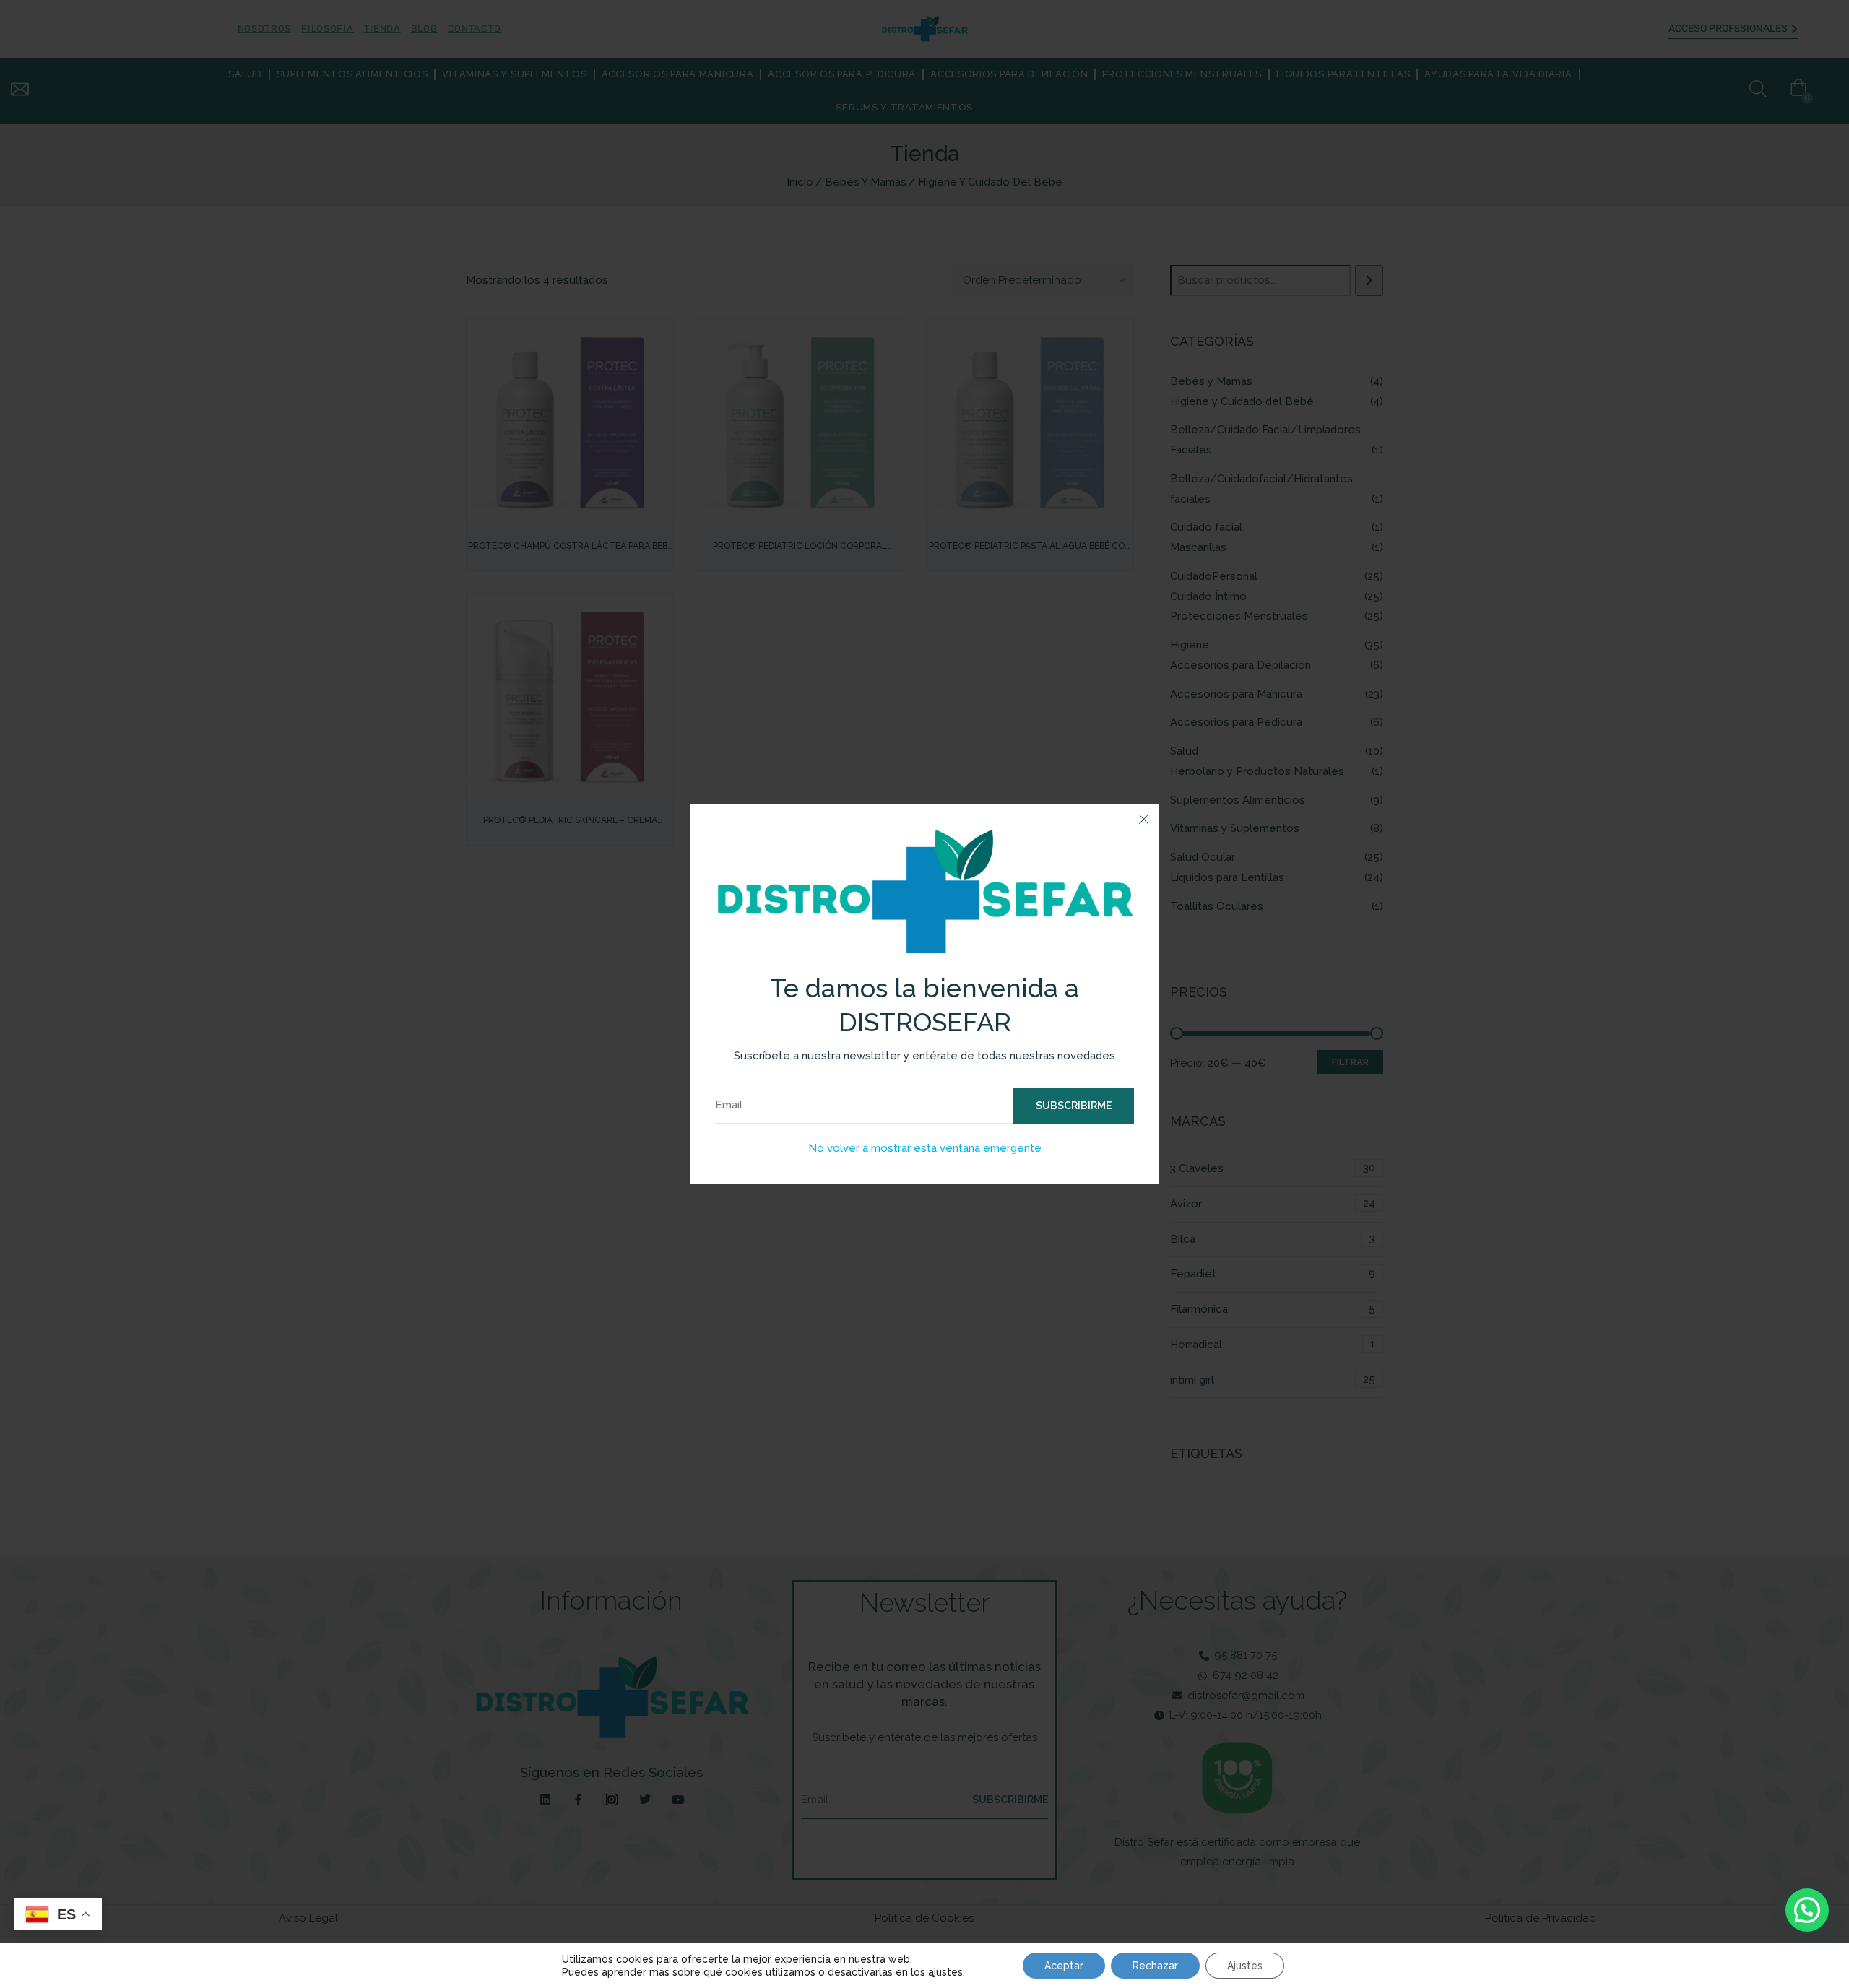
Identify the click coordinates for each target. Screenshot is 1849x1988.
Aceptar (1064, 1966)
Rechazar (1155, 1966)
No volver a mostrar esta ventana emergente (925, 1148)
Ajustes (1245, 1966)
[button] (1807, 1910)
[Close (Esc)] (1143, 820)
